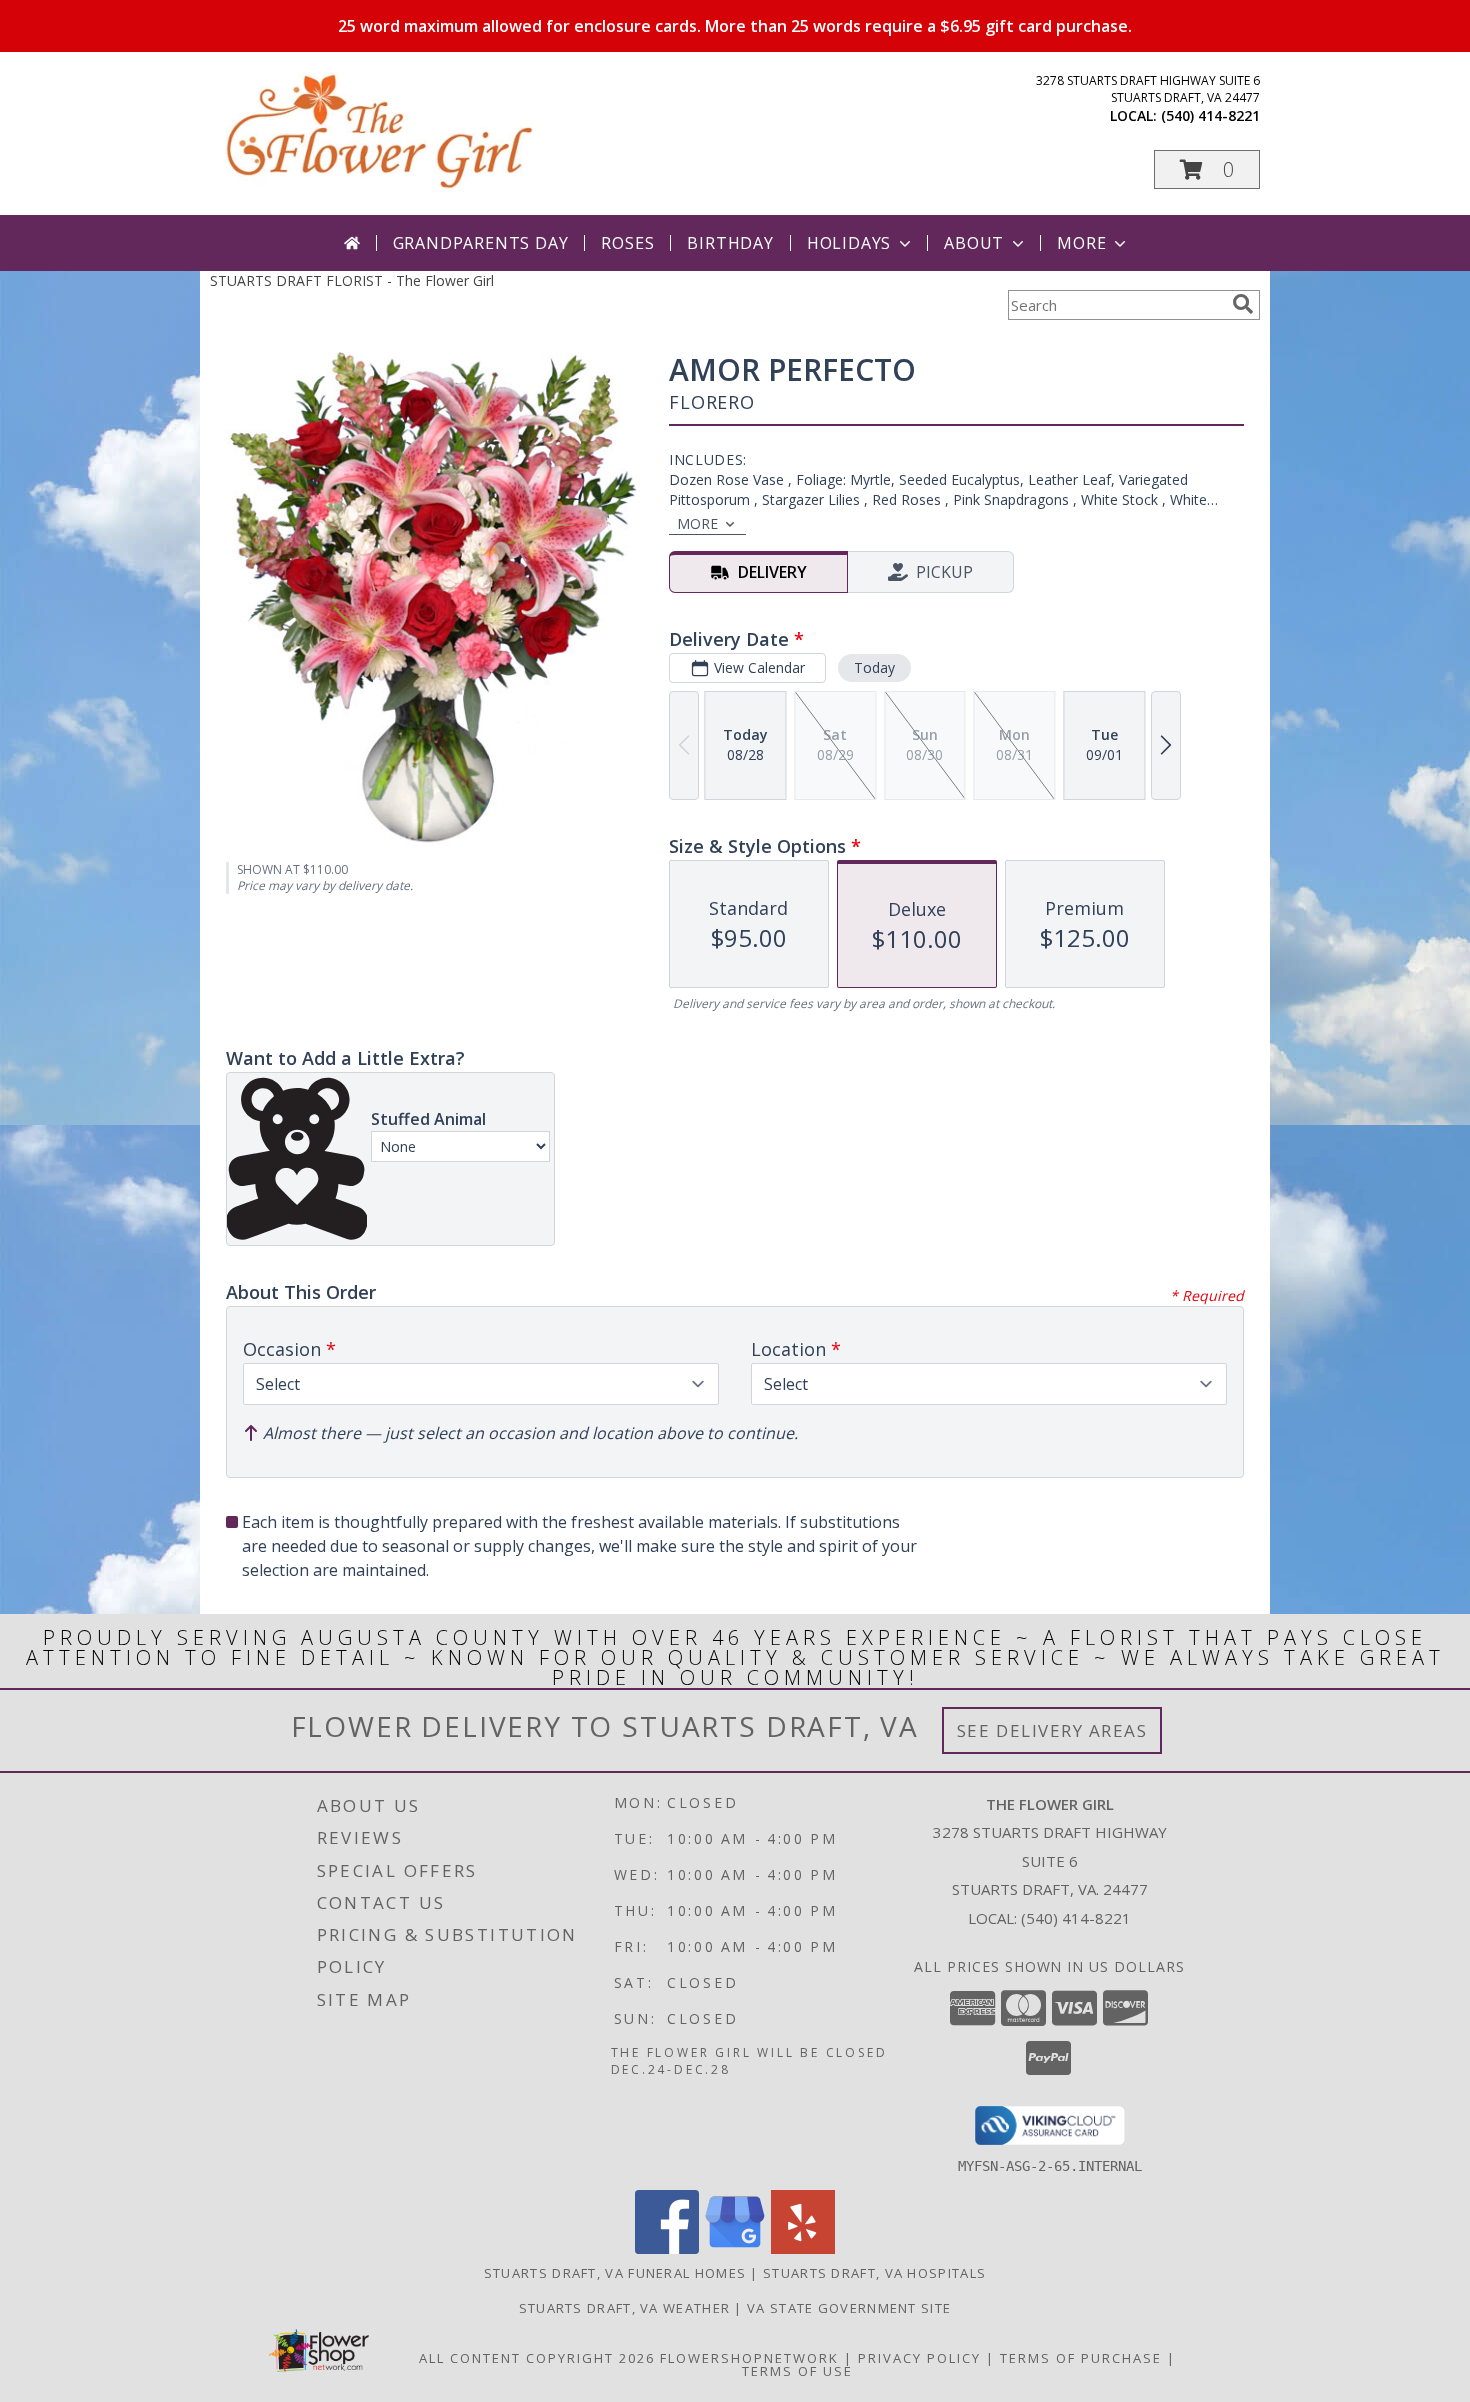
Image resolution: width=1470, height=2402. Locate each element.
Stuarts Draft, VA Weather (625, 2308)
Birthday (730, 243)
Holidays (849, 243)
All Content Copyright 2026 (537, 2358)
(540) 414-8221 (1210, 115)
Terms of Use (797, 2371)
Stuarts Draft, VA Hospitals (874, 2273)
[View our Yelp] (803, 2248)
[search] (1243, 304)
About (974, 243)
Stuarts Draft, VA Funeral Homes (615, 2273)
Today (874, 667)
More (1081, 243)
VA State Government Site (849, 2308)
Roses (627, 243)
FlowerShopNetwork (749, 2358)
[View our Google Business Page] (735, 2248)
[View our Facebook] (667, 2248)
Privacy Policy (919, 2358)
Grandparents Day (481, 243)
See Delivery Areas (1052, 1730)
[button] (1207, 169)
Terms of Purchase (1081, 2358)
